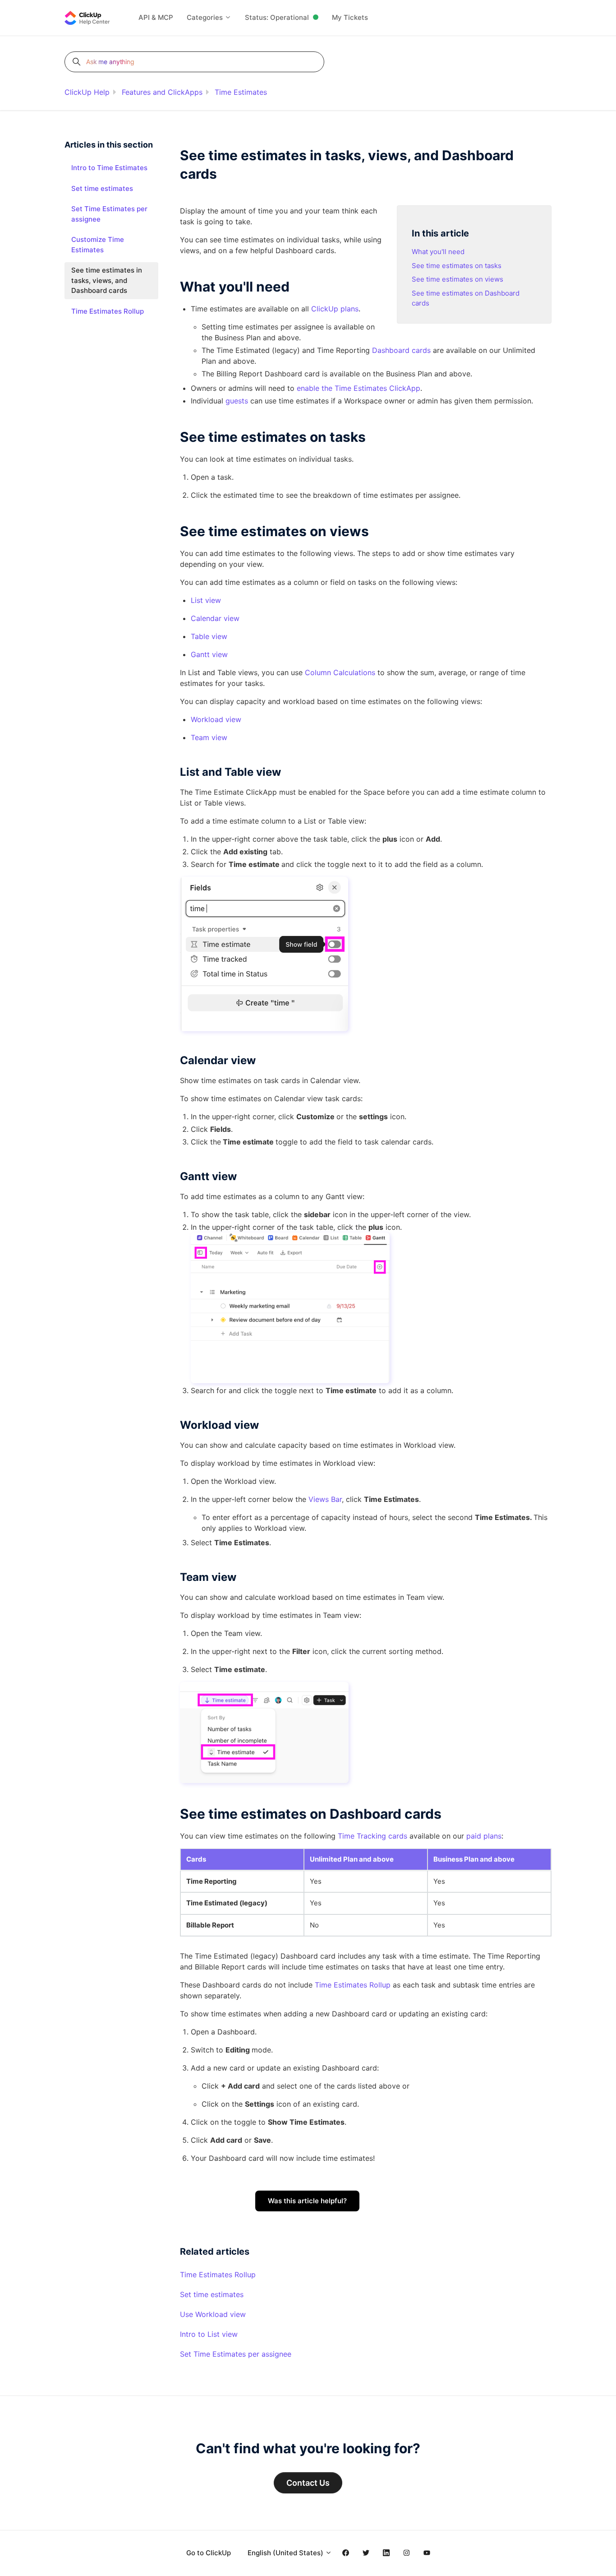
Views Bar (325, 1499)
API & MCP (156, 17)
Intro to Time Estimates (109, 168)
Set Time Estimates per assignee (236, 2354)
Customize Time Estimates (98, 245)
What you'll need (438, 252)
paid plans (484, 1836)
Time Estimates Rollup (353, 1985)
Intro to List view (209, 2334)
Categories (206, 17)
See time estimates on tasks (457, 266)
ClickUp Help (87, 92)
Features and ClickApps (162, 92)
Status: (277, 17)
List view (206, 600)
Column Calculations (340, 672)
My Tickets (350, 17)
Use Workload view (213, 2314)
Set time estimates (212, 2294)
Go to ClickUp (209, 2553)
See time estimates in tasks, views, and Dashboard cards (107, 280)
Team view (209, 737)
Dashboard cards (401, 350)
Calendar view (215, 618)
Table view (209, 636)
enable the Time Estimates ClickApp (359, 388)
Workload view (216, 719)
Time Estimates (241, 92)
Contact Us (308, 2483)
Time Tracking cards (372, 1836)
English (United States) (286, 2553)
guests (237, 401)
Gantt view (209, 654)
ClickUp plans (335, 309)
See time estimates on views (457, 279)
